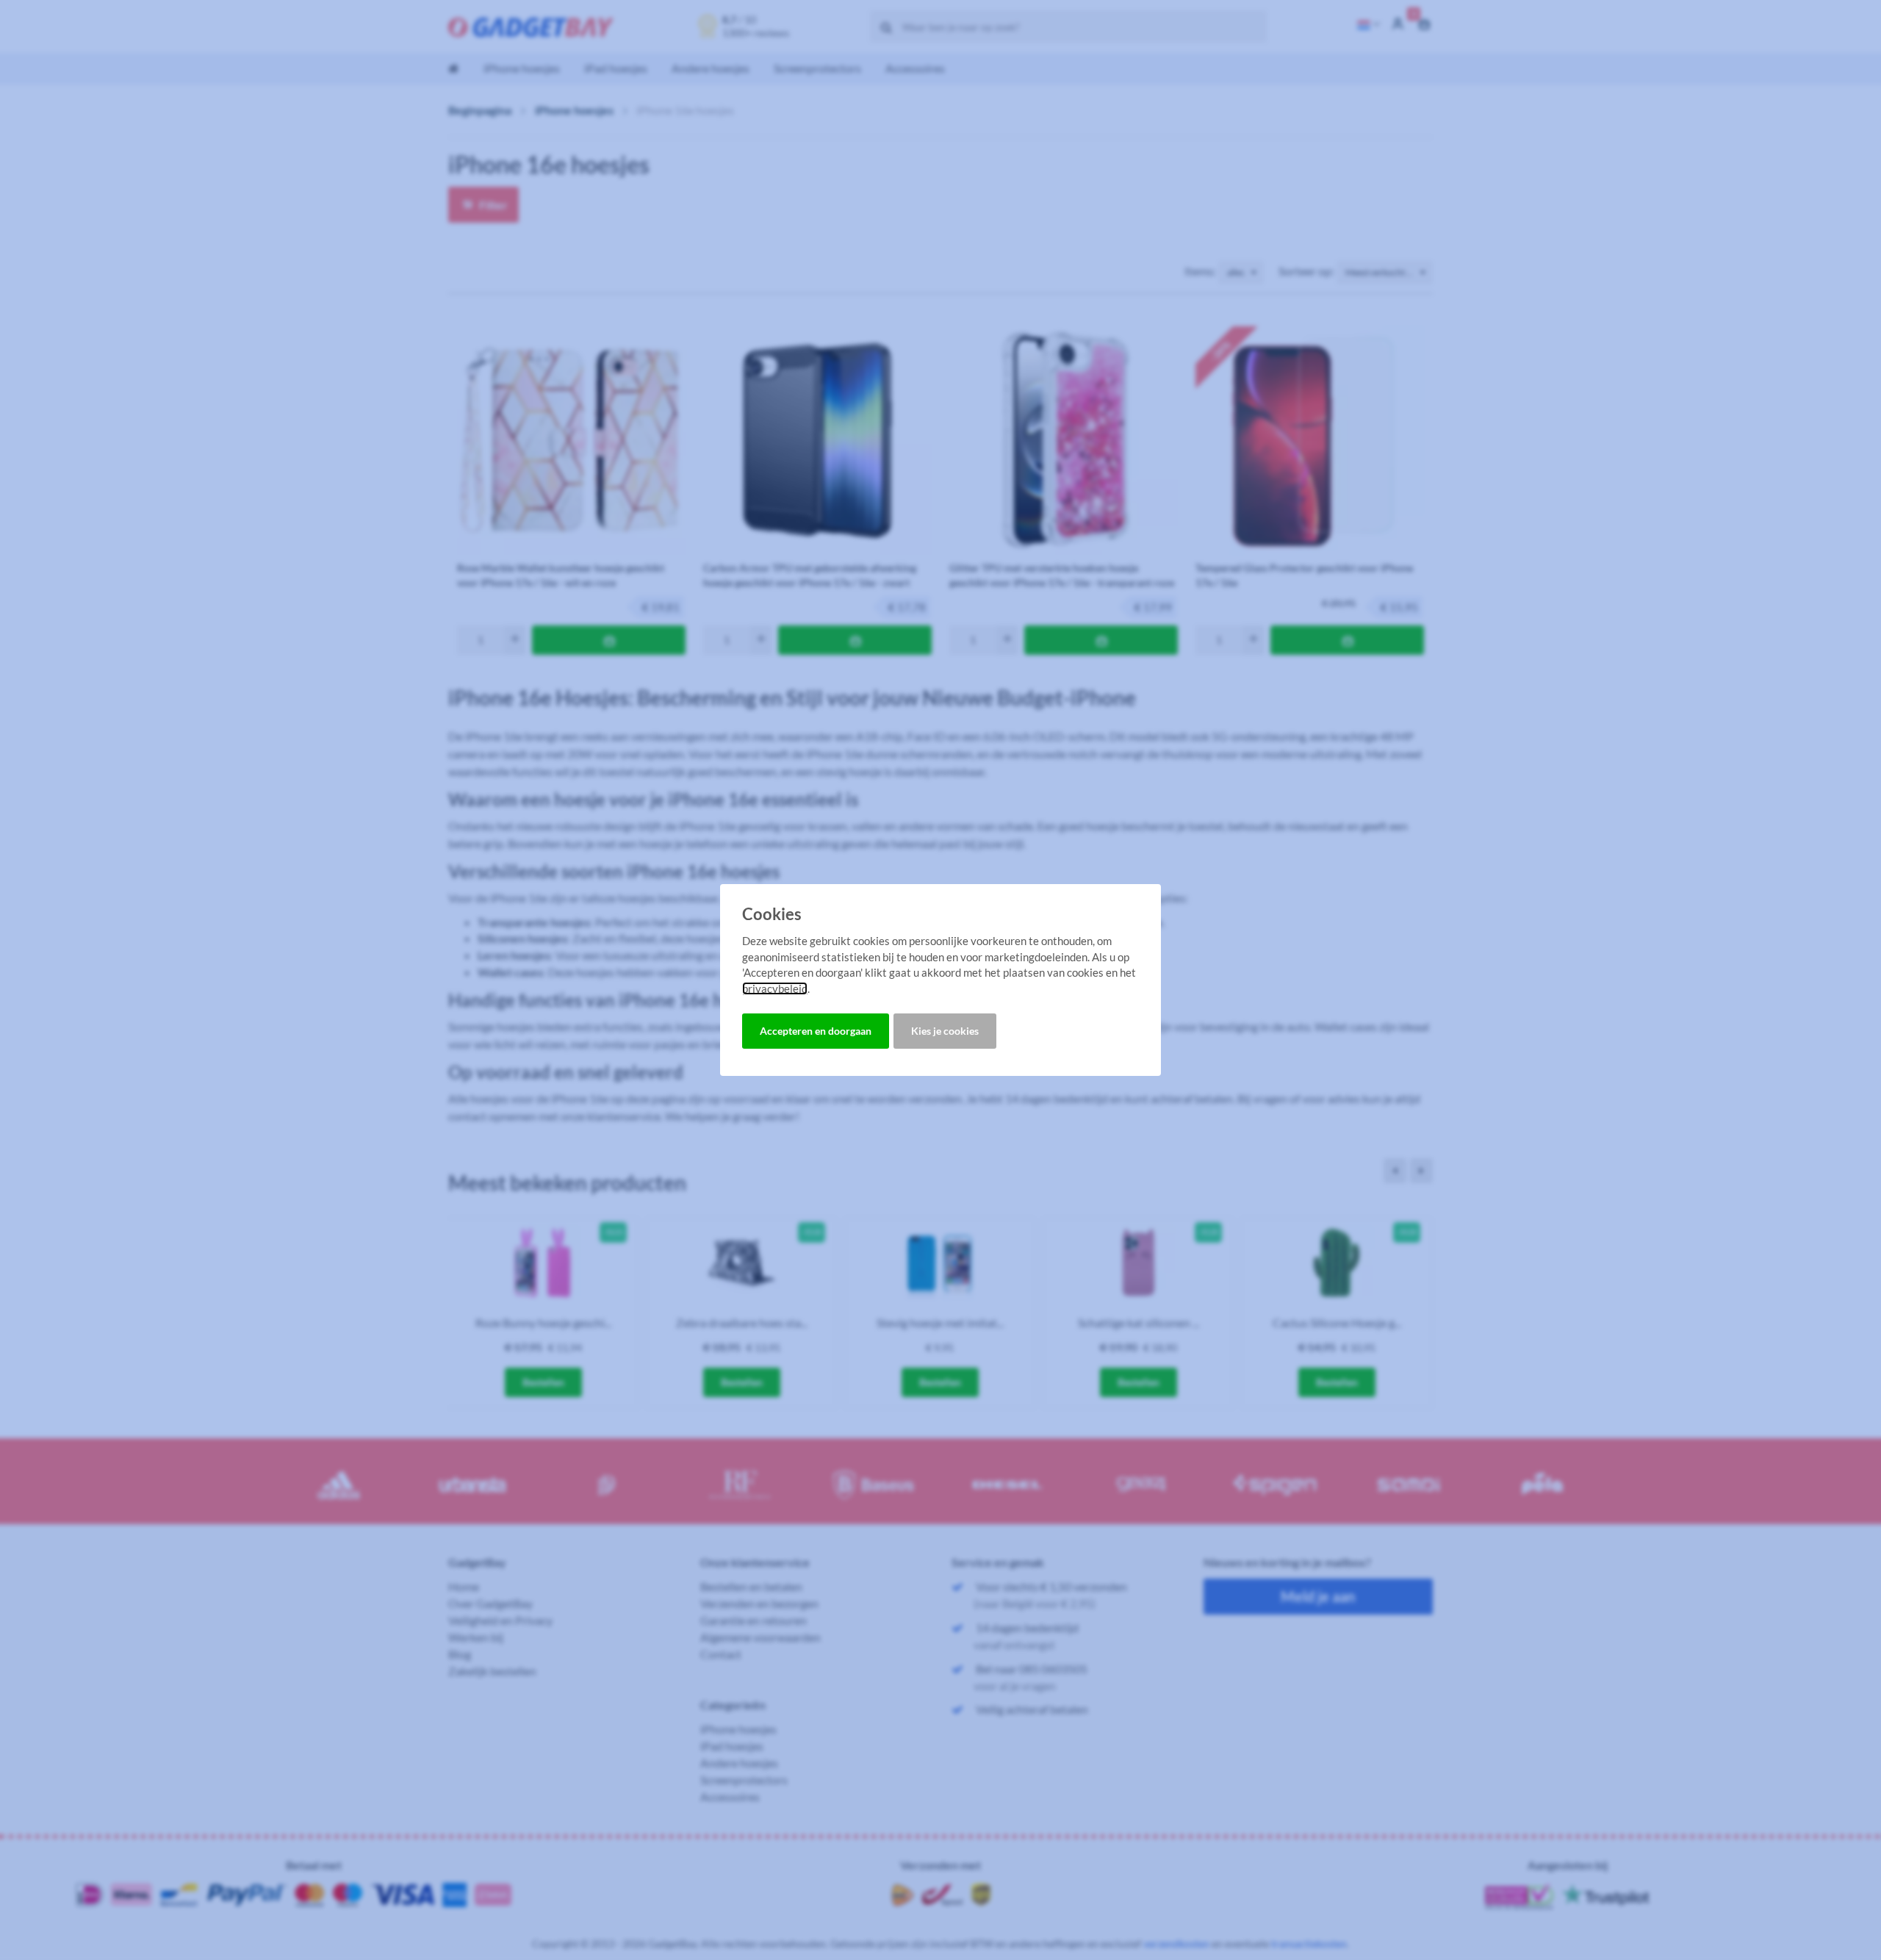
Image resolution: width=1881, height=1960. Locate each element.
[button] (816, 1031)
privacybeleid (775, 988)
